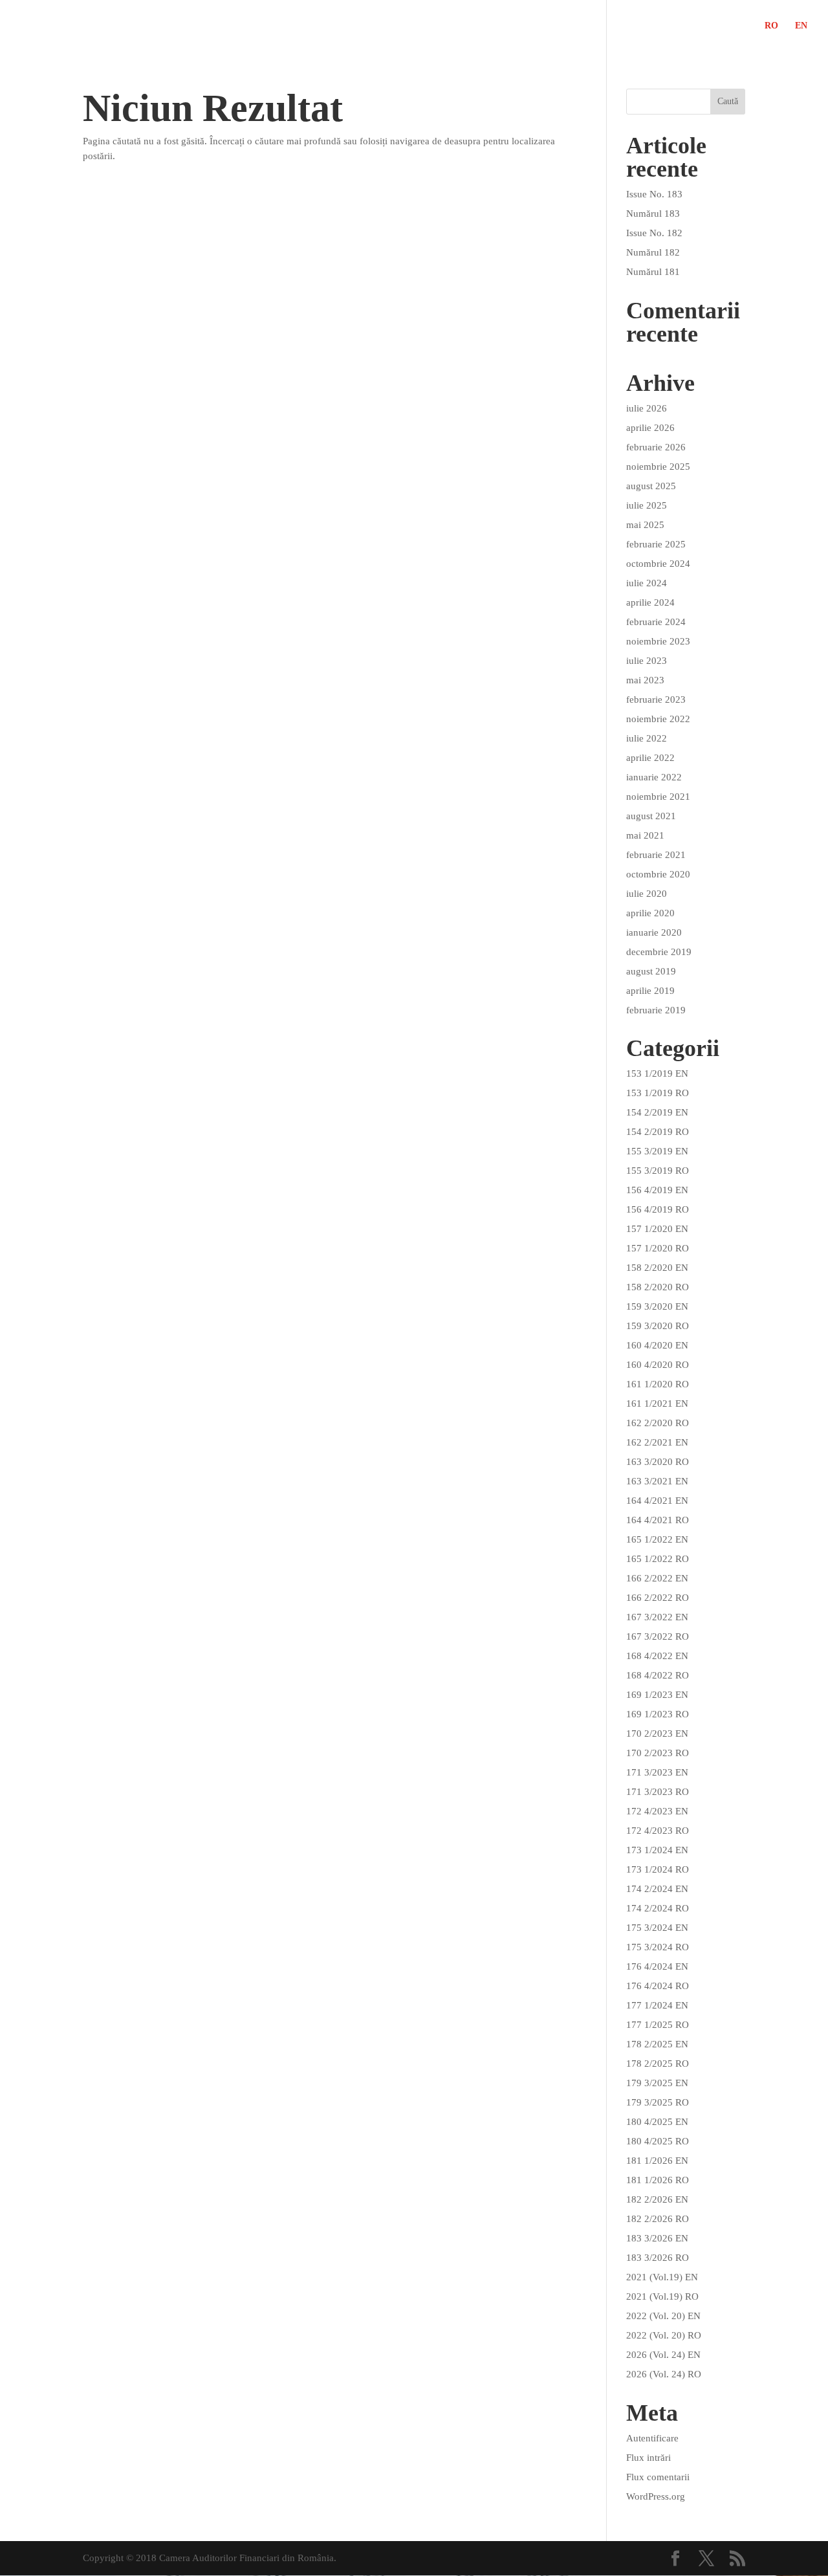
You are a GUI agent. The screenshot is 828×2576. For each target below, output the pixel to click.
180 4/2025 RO (658, 2141)
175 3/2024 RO (658, 1947)
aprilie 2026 (650, 428)
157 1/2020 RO (658, 1248)
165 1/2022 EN (657, 1539)
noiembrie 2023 (658, 641)
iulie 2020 (647, 894)
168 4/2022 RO (658, 1675)
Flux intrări (648, 2458)
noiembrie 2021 (658, 797)
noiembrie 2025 (658, 467)
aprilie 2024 (650, 602)
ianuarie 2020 (654, 932)
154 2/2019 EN (657, 1112)
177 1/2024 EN (657, 2005)
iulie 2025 (647, 505)
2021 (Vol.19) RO (662, 2296)
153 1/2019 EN (657, 1073)
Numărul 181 (653, 272)
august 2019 (651, 971)
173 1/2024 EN (657, 1850)
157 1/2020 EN (657, 1229)
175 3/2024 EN (657, 1928)
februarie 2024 (656, 622)
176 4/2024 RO (658, 1986)
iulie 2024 (647, 583)
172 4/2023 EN (657, 1811)
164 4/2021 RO (658, 1520)
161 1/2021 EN (657, 1404)
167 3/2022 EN (657, 1617)
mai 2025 (645, 525)
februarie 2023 (656, 699)
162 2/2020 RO (658, 1423)
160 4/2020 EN (657, 1345)
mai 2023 (645, 680)
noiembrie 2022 (658, 719)
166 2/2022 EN (657, 1578)
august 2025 (651, 486)
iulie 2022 (647, 738)
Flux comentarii (658, 2477)
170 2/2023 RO (658, 1753)
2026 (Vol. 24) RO (664, 2374)
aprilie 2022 (650, 758)
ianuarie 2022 (654, 777)
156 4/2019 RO (658, 1209)
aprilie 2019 (650, 991)
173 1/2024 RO (658, 1869)
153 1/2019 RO (658, 1093)
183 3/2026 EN (657, 2238)
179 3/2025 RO (658, 2102)
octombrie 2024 (658, 564)
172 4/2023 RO (658, 1831)
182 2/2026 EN (657, 2199)
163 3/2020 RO (658, 1462)
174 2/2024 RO (658, 1908)
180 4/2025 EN (657, 2122)
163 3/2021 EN (657, 1481)
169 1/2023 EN (657, 1695)
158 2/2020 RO (658, 1287)
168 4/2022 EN (657, 1656)
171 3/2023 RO (658, 1792)
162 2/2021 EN (657, 1442)
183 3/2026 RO (658, 2258)
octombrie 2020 (658, 874)
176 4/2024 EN (657, 1966)
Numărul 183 (653, 214)
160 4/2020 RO (658, 1365)
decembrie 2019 (659, 952)
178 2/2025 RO (658, 2064)
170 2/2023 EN (657, 1734)
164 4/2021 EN (657, 1501)
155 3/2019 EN (657, 1151)
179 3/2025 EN (657, 2083)
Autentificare (652, 2438)
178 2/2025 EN (657, 2044)
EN (801, 26)
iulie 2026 (647, 408)
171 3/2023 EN (657, 1772)
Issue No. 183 (654, 194)
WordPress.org (656, 2496)
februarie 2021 (656, 855)
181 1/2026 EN (657, 2161)
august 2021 (651, 816)
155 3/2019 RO (658, 1171)
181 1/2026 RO (658, 2180)
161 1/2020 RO (658, 1384)
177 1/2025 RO (658, 2025)
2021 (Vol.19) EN (662, 2277)
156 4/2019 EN (657, 1190)
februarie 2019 (656, 1010)
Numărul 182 (653, 252)
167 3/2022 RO (658, 1636)
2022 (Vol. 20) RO (664, 2335)
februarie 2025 (656, 544)
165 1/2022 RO (658, 1559)
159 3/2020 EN (657, 1306)
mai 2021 (645, 835)
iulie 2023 (647, 661)
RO (771, 26)
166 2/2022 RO (658, 1598)
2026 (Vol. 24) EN (663, 2355)
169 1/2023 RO (658, 1714)
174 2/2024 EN (657, 1889)
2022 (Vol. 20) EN (663, 2316)
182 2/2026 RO (658, 2219)
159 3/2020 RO (658, 1326)
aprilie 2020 (650, 913)
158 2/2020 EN (657, 1268)
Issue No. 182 (654, 233)
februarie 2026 (656, 447)
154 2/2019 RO (658, 1132)
